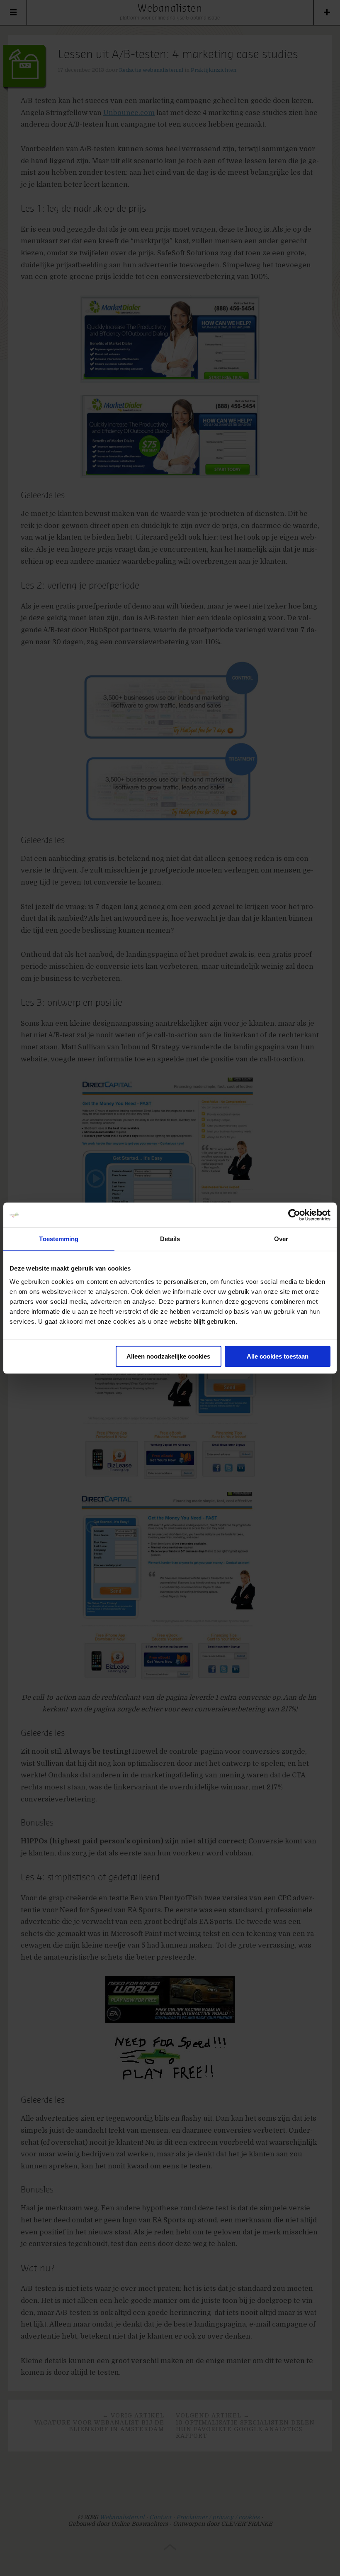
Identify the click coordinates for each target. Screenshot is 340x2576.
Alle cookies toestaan (278, 1356)
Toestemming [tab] (59, 1239)
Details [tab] (170, 1239)
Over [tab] (281, 1239)
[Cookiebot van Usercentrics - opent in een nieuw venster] (294, 1215)
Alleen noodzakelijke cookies (168, 1356)
